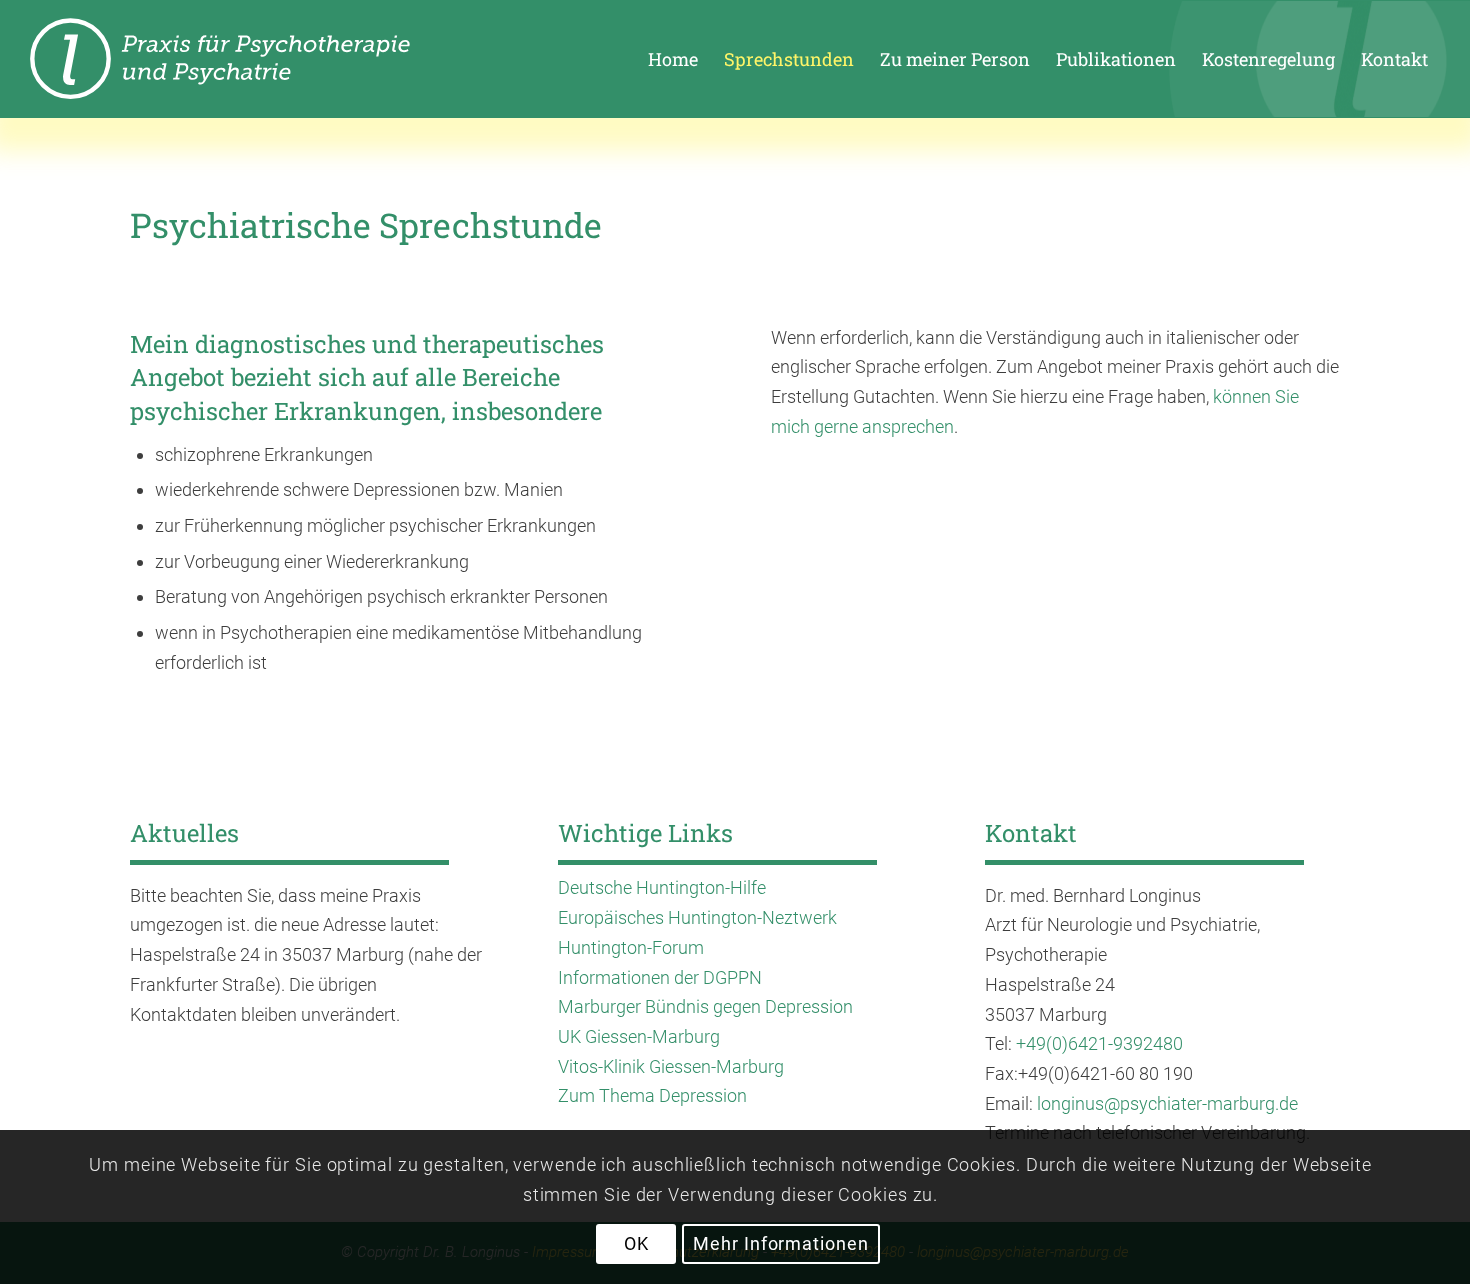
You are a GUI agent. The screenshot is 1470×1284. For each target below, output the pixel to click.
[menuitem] (673, 59)
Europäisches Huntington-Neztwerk (697, 917)
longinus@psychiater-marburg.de (1167, 1103)
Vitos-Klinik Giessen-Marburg (671, 1066)
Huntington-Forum (631, 947)
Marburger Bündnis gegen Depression (705, 1006)
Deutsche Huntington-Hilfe (662, 887)
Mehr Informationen (780, 1243)
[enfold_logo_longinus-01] (255, 59)
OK (636, 1243)
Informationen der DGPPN (660, 977)
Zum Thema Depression (652, 1095)
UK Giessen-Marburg (639, 1036)
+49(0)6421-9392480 (1099, 1043)
